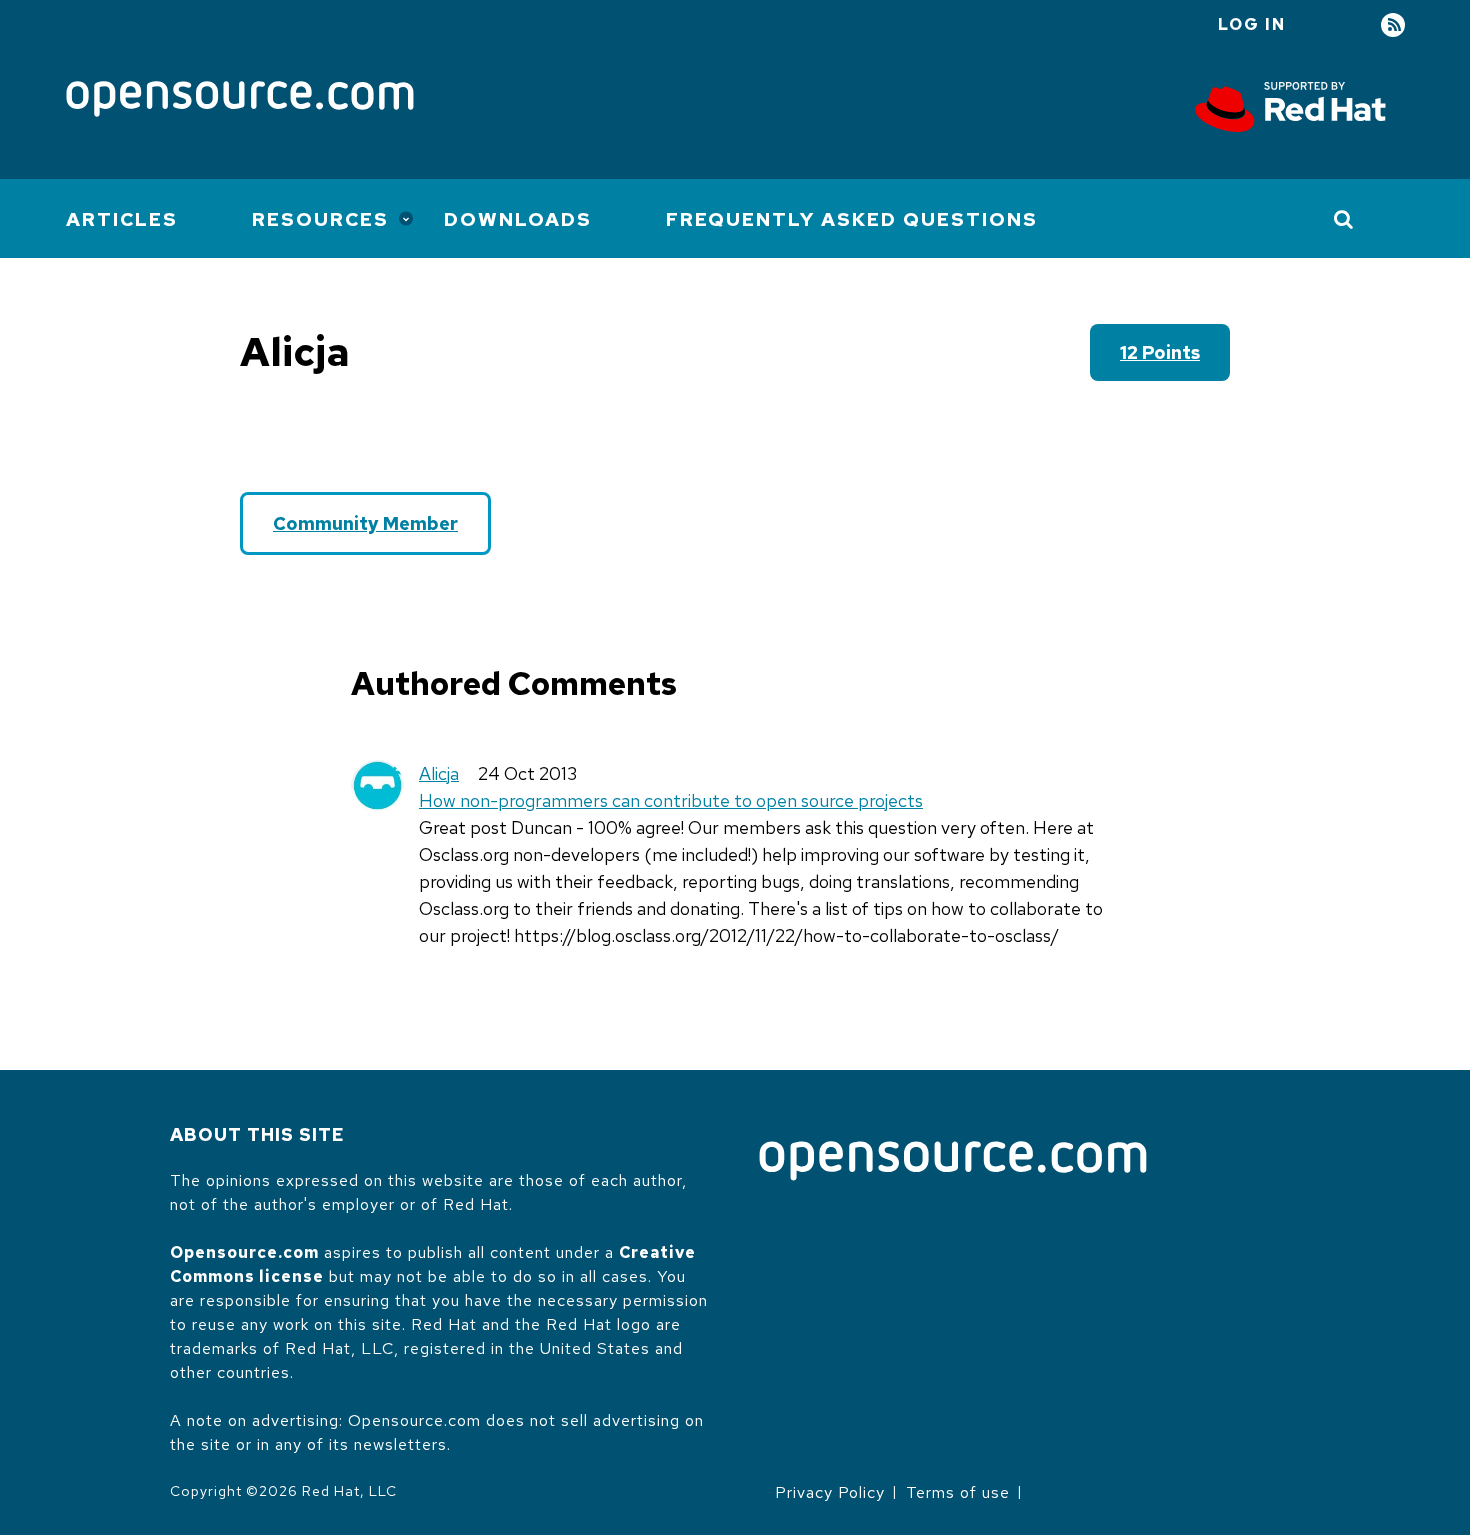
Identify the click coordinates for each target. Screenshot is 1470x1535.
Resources (320, 219)
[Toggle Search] (1344, 219)
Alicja (439, 773)
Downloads (518, 219)
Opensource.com (244, 1252)
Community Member (365, 523)
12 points (1160, 352)
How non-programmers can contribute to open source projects (671, 800)
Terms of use (958, 1492)
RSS (1393, 25)
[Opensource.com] (240, 100)
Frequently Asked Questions (852, 219)
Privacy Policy (830, 1492)
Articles (122, 219)
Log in (1252, 24)
